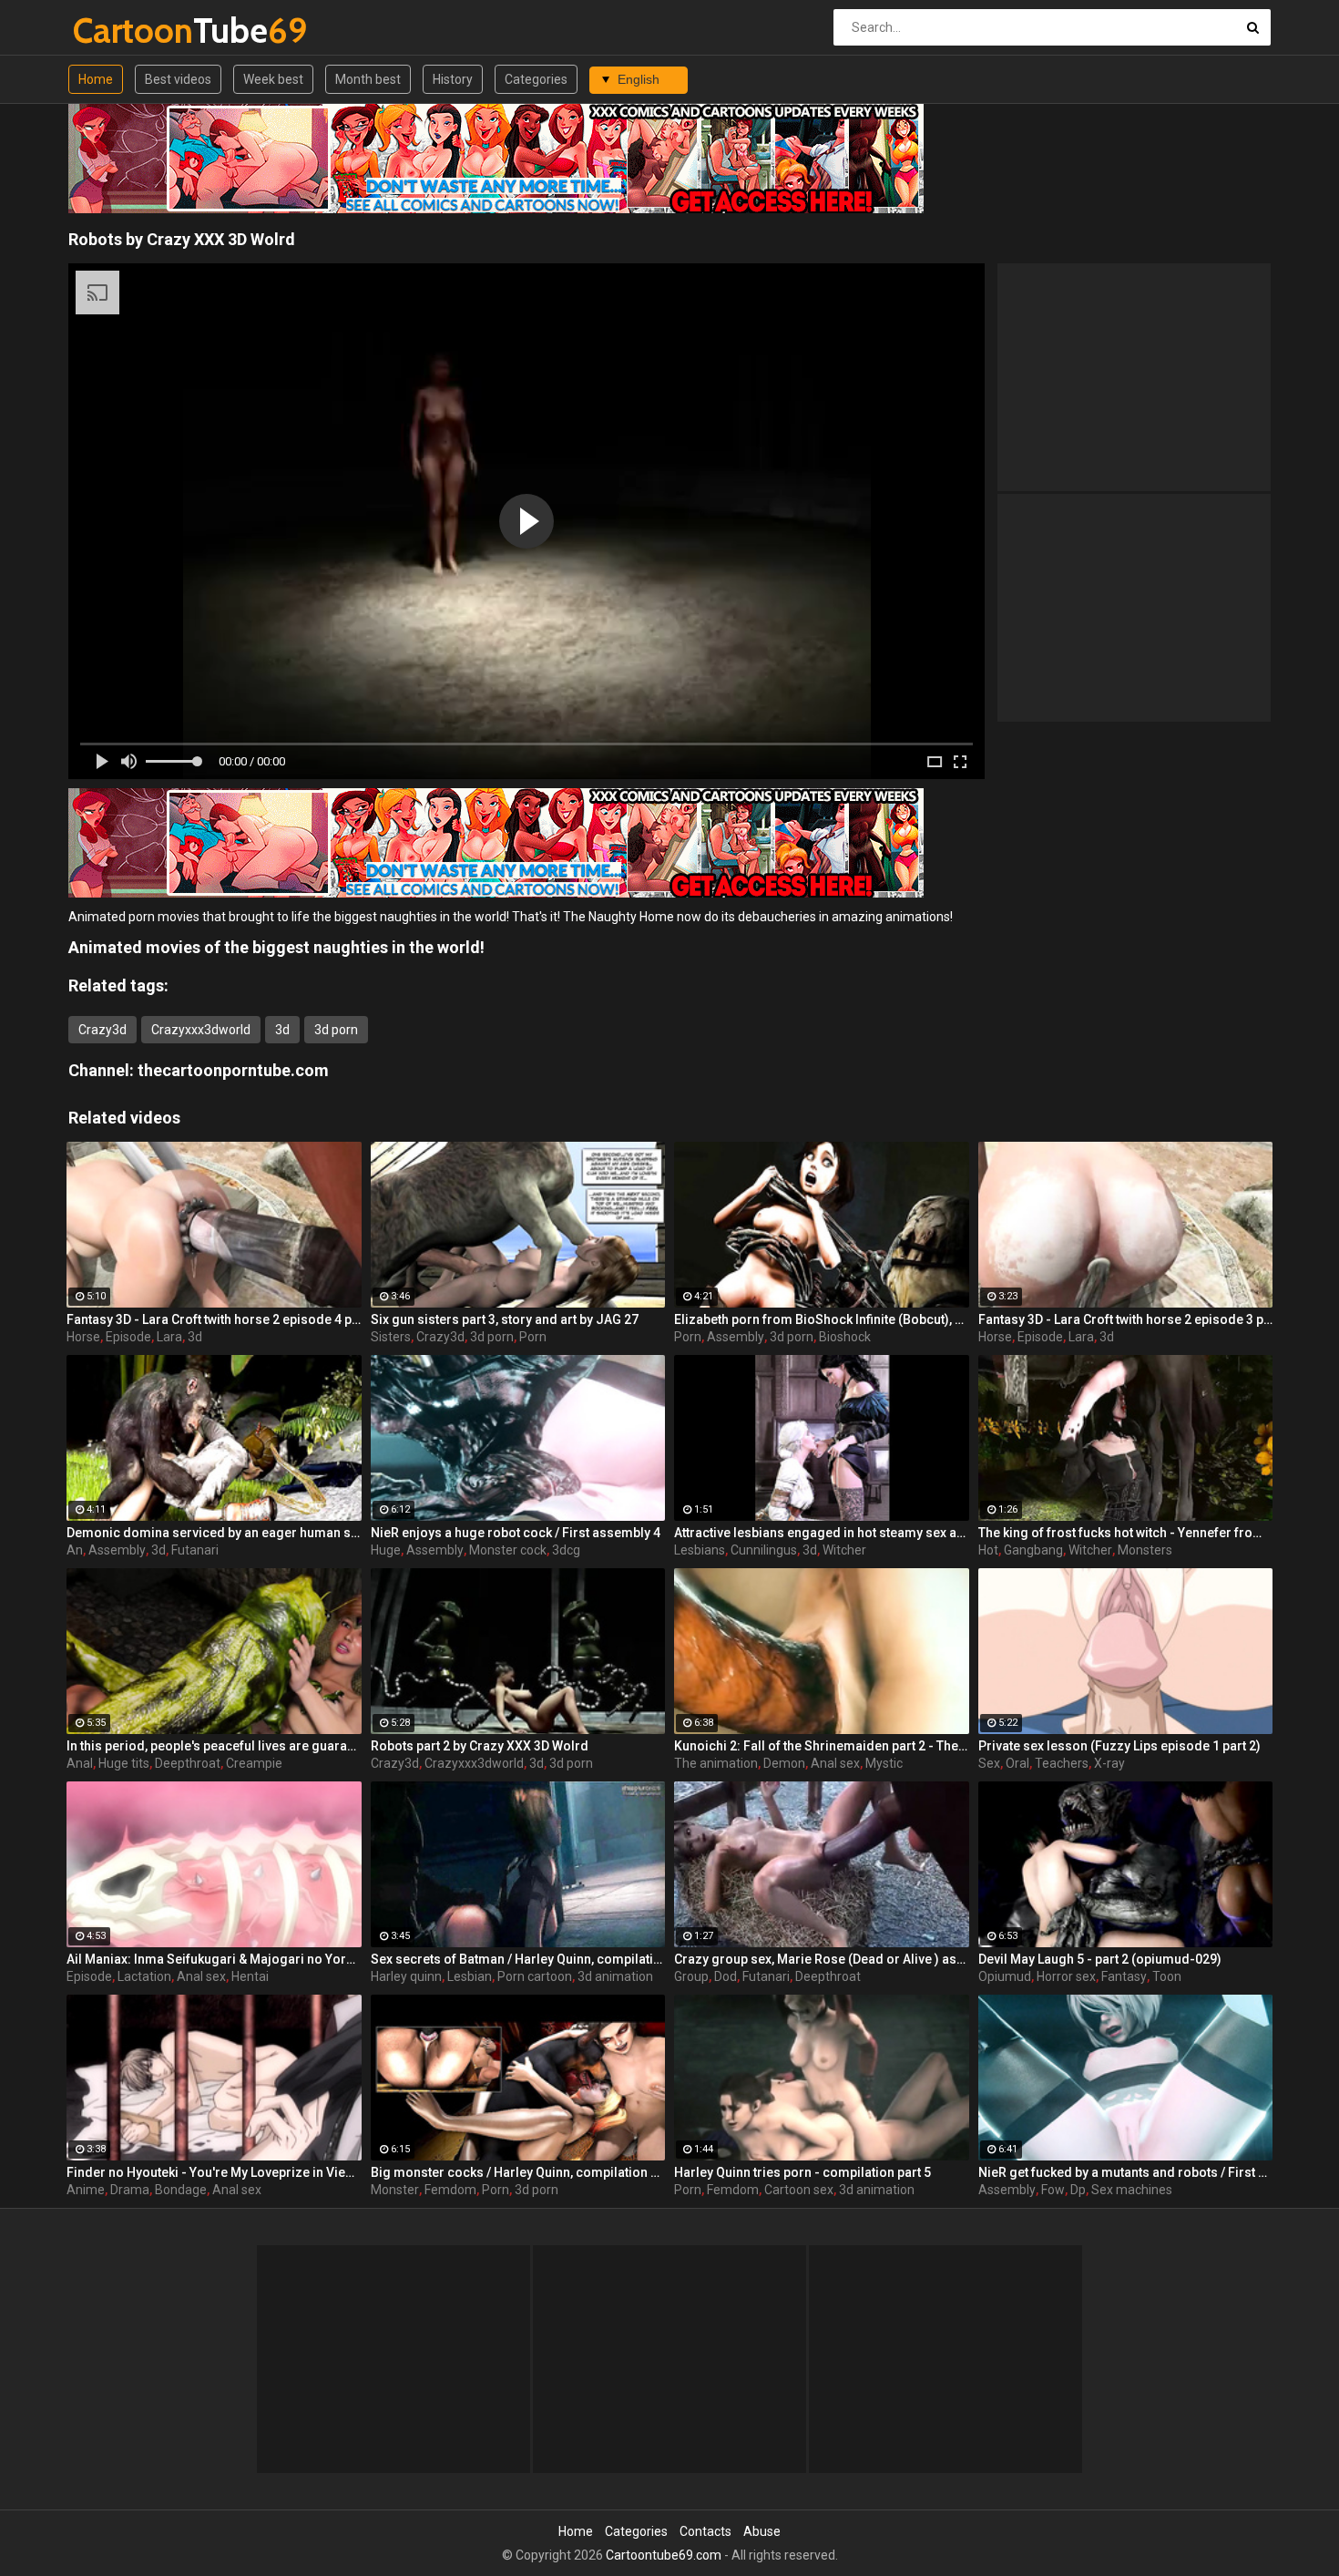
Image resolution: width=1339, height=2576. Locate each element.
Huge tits (124, 1763)
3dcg (566, 1550)
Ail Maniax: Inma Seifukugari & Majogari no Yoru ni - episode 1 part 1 (214, 1959)
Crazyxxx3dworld (201, 1030)
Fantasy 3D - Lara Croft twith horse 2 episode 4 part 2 (214, 1319)
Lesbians (700, 1550)
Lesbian (470, 1976)
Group (691, 1976)
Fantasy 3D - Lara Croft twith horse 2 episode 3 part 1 (1126, 1319)
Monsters (1145, 1550)
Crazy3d (102, 1030)
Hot (988, 1550)
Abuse (762, 2531)
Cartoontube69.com (664, 2555)
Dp (1078, 2190)
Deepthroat (188, 1763)
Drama (130, 2190)
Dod (726, 1976)
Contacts (705, 2531)
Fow (1053, 2190)
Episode (128, 1337)
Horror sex (1066, 1976)
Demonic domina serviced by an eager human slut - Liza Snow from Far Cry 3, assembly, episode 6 (214, 1533)
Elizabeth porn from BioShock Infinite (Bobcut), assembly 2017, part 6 (822, 1319)
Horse (83, 1337)
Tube (121, 31)
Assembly (736, 1337)
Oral (1017, 1763)
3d (282, 1030)
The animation (716, 1763)
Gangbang (1033, 1550)
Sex (989, 1763)
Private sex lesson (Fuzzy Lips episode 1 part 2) (1119, 1746)
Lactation (144, 1976)
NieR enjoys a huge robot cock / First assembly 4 (516, 1533)
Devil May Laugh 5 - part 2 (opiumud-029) (1100, 1959)
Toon (1167, 1976)
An (75, 1550)
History (453, 79)
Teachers (1062, 1763)
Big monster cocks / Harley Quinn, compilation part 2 (518, 2172)
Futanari (195, 1550)
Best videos (178, 79)
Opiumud (1005, 1976)
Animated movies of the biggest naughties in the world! (276, 947)
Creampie (254, 1763)
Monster (395, 2190)
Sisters (391, 1337)
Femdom (450, 2190)
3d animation (615, 1976)
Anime (86, 2190)
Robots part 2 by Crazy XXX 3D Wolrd (480, 1746)
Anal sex (835, 1763)
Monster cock (508, 1550)
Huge (386, 1550)
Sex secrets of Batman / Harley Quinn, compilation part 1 (518, 1959)
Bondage (181, 2190)
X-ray (1109, 1763)
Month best (368, 79)
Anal (80, 1763)
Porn (533, 1337)
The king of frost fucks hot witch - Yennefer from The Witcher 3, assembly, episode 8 (1126, 1533)
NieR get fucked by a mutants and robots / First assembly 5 (1126, 2172)
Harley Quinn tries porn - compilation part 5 (802, 2172)
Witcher (844, 1550)
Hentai (250, 1976)
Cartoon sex (799, 2190)
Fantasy (1124, 1976)
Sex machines (1132, 2190)
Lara (169, 1337)
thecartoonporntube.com (233, 1070)
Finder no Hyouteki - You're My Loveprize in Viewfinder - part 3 (214, 2172)
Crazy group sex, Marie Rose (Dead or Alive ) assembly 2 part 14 (822, 1959)
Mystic (884, 1763)
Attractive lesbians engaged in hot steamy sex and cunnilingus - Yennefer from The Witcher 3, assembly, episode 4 (822, 1533)
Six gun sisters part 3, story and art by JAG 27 (505, 1319)
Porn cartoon (535, 1976)
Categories (536, 79)
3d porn (336, 1030)
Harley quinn (406, 1976)
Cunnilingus (764, 1550)
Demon (784, 1763)
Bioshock (845, 1337)
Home (96, 79)
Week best (273, 79)
